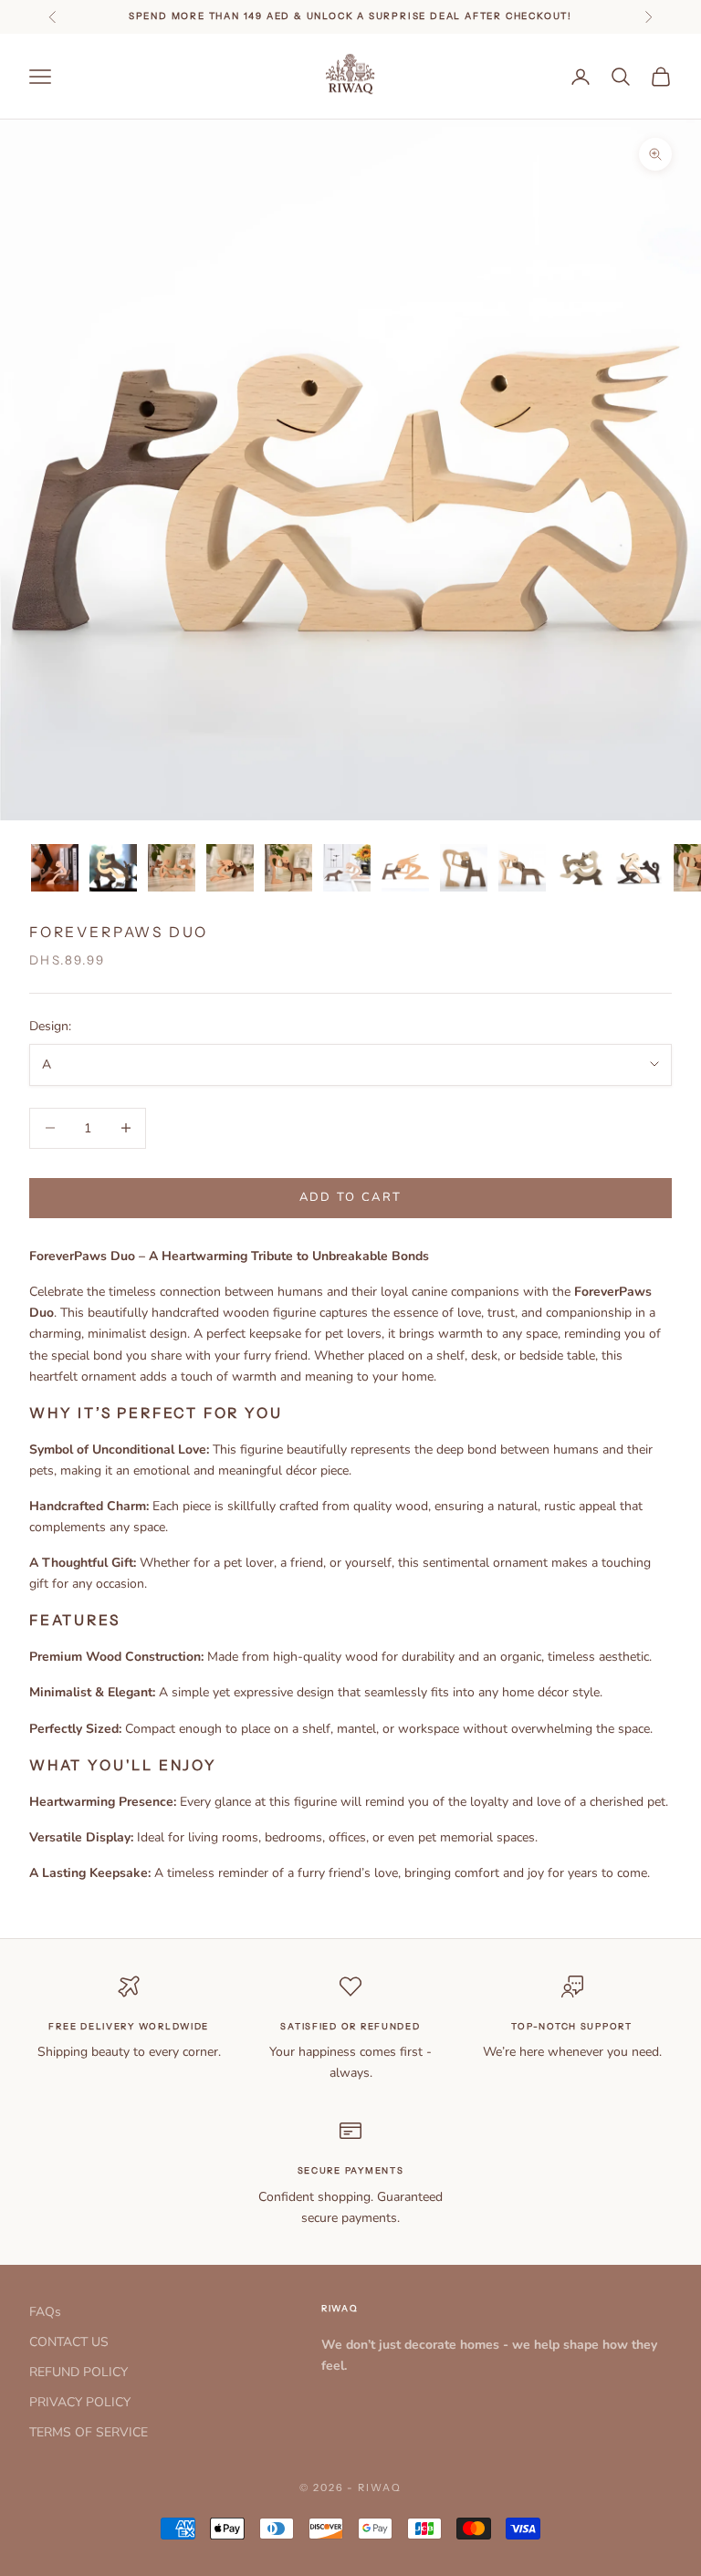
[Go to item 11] (639, 868)
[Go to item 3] (172, 868)
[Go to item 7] (405, 868)
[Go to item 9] (522, 868)
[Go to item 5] (288, 868)
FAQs (45, 2312)
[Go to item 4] (230, 868)
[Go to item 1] (55, 868)
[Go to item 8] (464, 868)
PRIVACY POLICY (80, 2402)
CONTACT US (69, 2342)
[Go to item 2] (113, 868)
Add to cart (351, 1197)
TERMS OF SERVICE (89, 2432)
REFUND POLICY (78, 2372)
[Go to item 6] (347, 868)
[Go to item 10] (581, 868)
